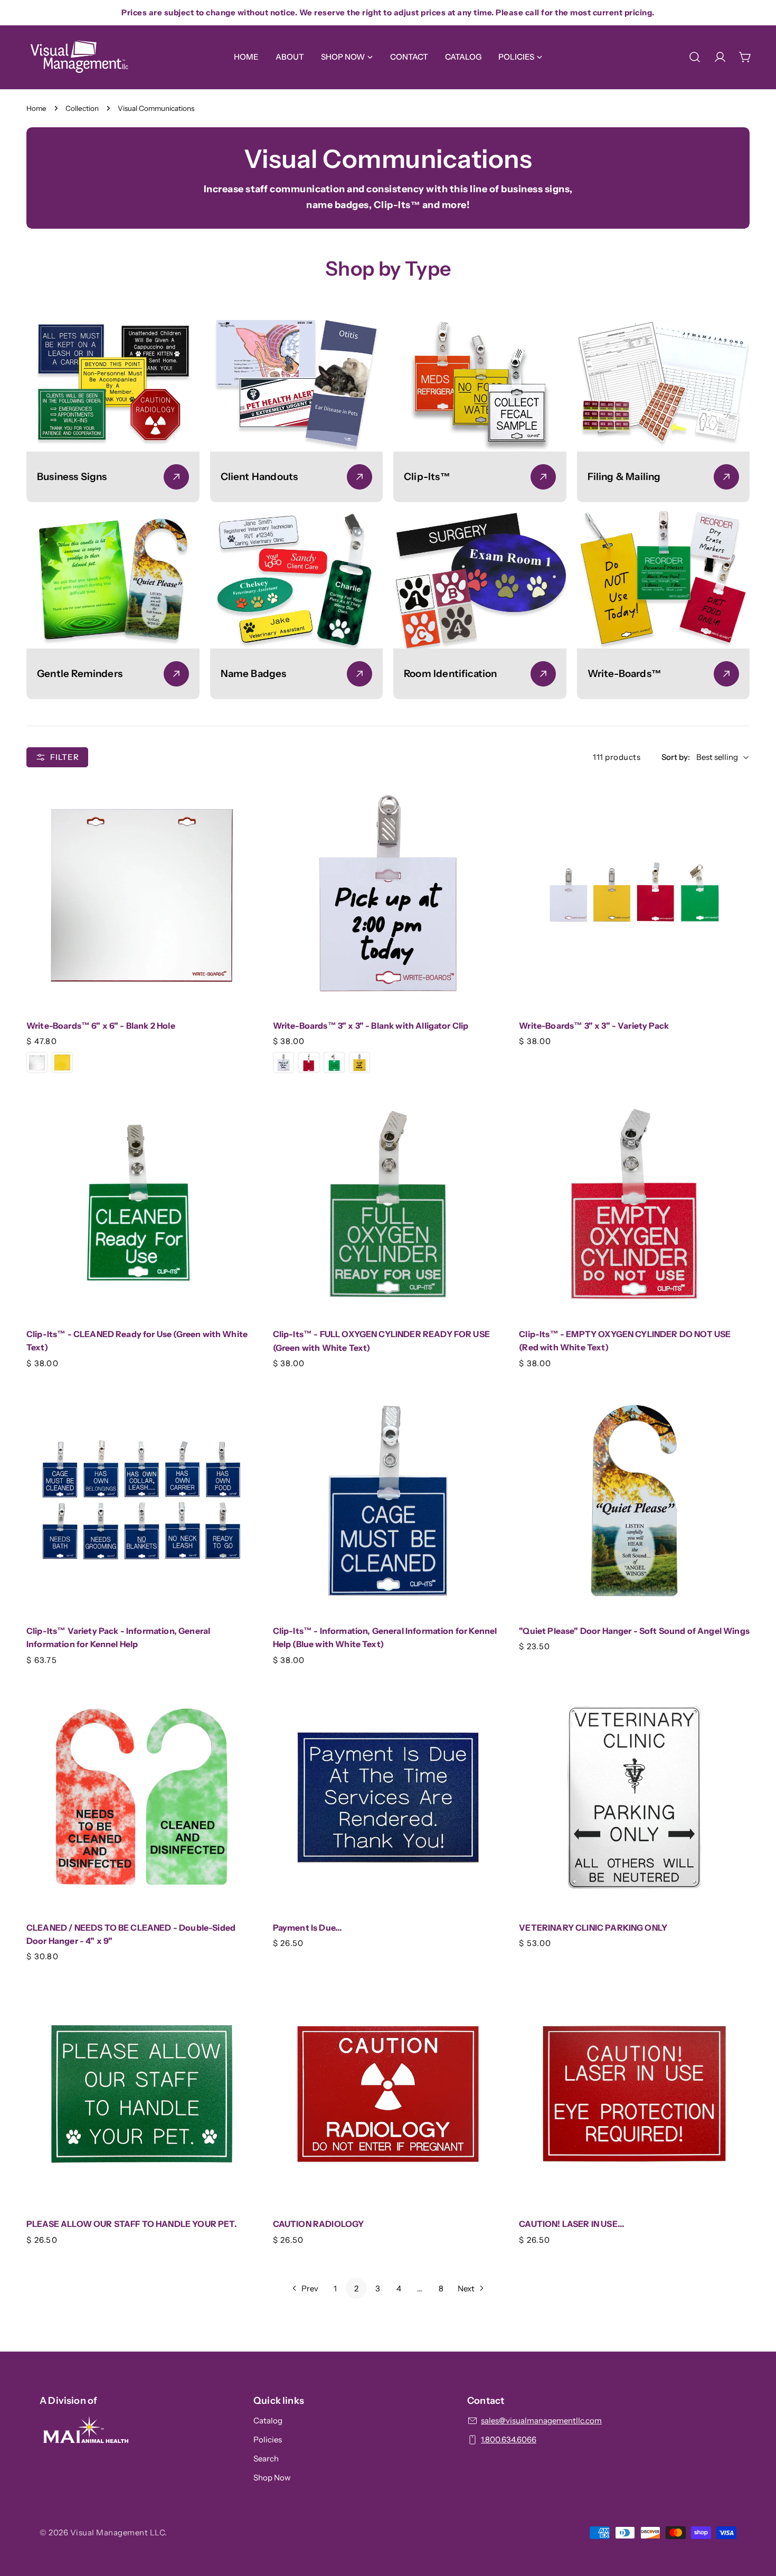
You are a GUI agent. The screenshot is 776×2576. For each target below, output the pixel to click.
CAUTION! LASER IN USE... (572, 2224)
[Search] (695, 57)
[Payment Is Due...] (388, 1797)
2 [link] (356, 2288)
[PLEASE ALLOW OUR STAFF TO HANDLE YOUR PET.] (142, 2094)
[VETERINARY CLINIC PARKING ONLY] (634, 1797)
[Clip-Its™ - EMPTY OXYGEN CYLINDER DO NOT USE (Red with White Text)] (634, 1204)
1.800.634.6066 (509, 2439)
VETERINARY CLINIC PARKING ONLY (593, 1928)
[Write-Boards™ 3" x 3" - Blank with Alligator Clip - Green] (334, 1063)
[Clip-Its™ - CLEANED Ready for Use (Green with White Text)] (142, 1204)
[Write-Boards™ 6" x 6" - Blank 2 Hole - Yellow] (62, 1063)
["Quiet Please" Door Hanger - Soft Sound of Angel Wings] (634, 1501)
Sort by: (676, 757)
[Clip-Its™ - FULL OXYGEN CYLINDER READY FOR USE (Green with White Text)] (388, 1204)
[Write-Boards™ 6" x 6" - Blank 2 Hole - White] (37, 1063)
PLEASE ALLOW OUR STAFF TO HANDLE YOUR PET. (132, 2224)
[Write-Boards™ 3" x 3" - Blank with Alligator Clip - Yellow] (359, 1063)
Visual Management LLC (118, 2532)
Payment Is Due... (308, 1928)
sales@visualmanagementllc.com (541, 2420)
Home (36, 108)
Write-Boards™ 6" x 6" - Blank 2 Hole (101, 1026)
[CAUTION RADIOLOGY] (388, 2094)
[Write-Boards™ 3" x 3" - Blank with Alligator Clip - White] (283, 1063)
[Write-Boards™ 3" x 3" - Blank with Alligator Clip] (388, 895)
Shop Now (272, 2478)
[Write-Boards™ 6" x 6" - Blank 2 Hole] (142, 895)
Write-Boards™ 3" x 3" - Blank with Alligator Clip (371, 1026)
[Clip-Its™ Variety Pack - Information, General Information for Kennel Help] (142, 1501)
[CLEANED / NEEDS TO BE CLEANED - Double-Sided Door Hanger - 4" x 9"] (142, 1797)
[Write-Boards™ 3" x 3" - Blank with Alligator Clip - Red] (309, 1063)
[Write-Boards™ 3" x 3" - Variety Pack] (634, 895)
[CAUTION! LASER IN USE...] (634, 2094)
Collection (82, 108)
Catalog (268, 2420)
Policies (268, 2439)
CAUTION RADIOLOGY (319, 2224)
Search (266, 2459)
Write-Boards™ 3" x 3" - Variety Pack (594, 1026)
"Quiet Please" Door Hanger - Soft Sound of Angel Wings (634, 1631)
